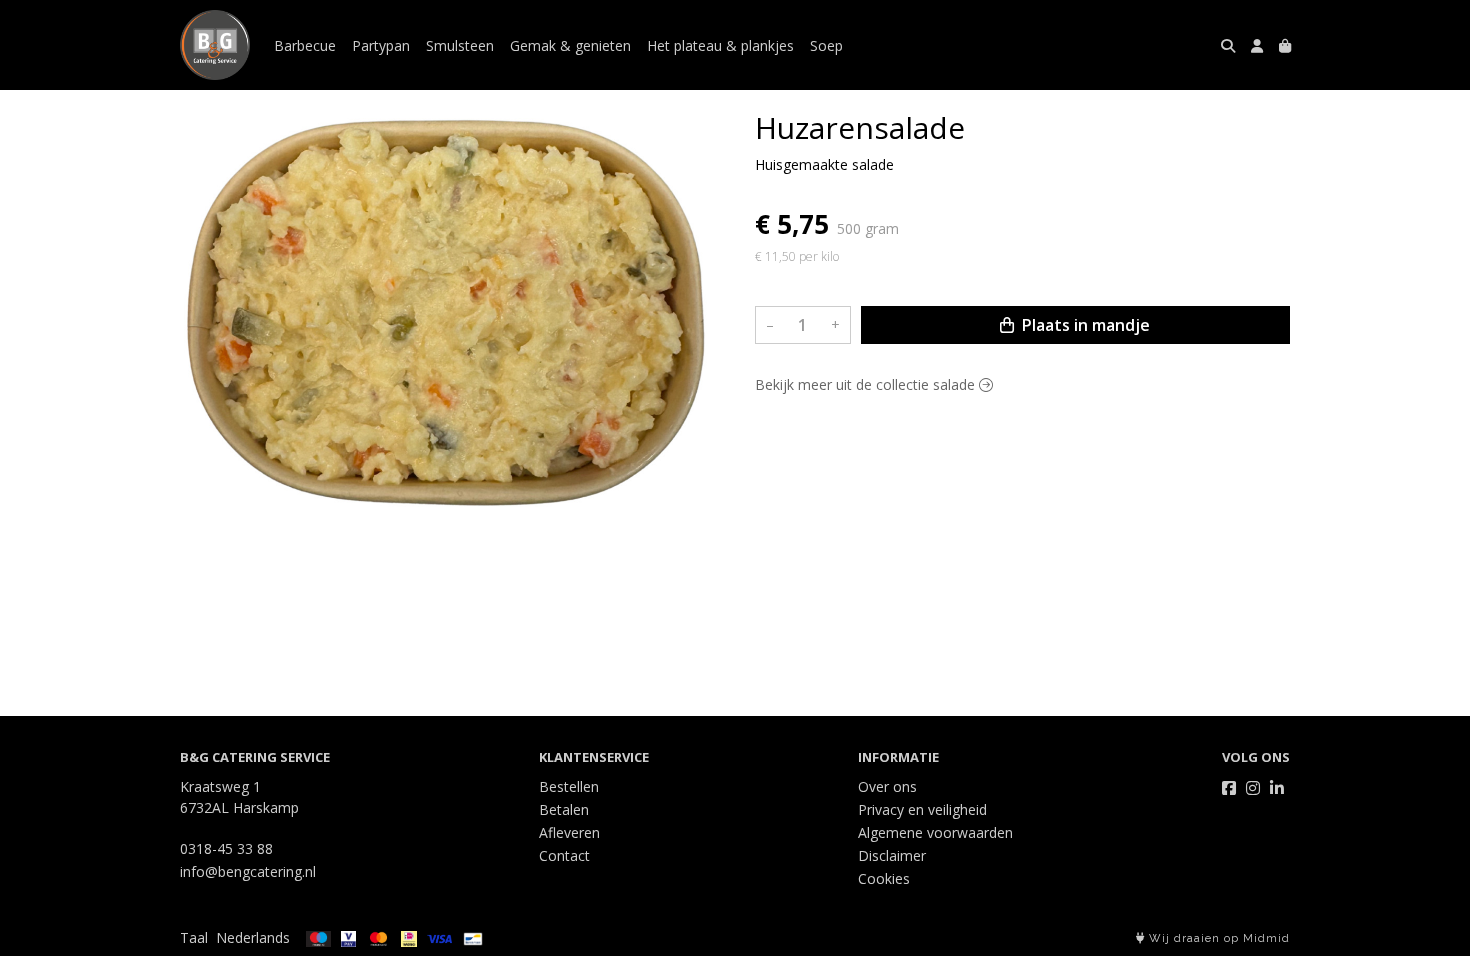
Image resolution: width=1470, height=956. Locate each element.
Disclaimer (892, 855)
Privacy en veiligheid (922, 809)
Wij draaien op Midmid (1217, 938)
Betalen (564, 809)
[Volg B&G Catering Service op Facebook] (1229, 788)
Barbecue (305, 45)
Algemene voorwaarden (935, 832)
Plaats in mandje (1084, 325)
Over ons (887, 786)
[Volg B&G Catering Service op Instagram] (1253, 788)
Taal (194, 937)
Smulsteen (460, 45)
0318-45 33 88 (226, 848)
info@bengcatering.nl (248, 871)
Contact (564, 855)
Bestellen (569, 786)
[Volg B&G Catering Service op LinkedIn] (1277, 788)
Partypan (381, 45)
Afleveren (569, 832)
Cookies (884, 878)
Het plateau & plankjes (720, 45)
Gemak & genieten (570, 45)
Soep (826, 45)
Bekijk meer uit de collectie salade (867, 384)
